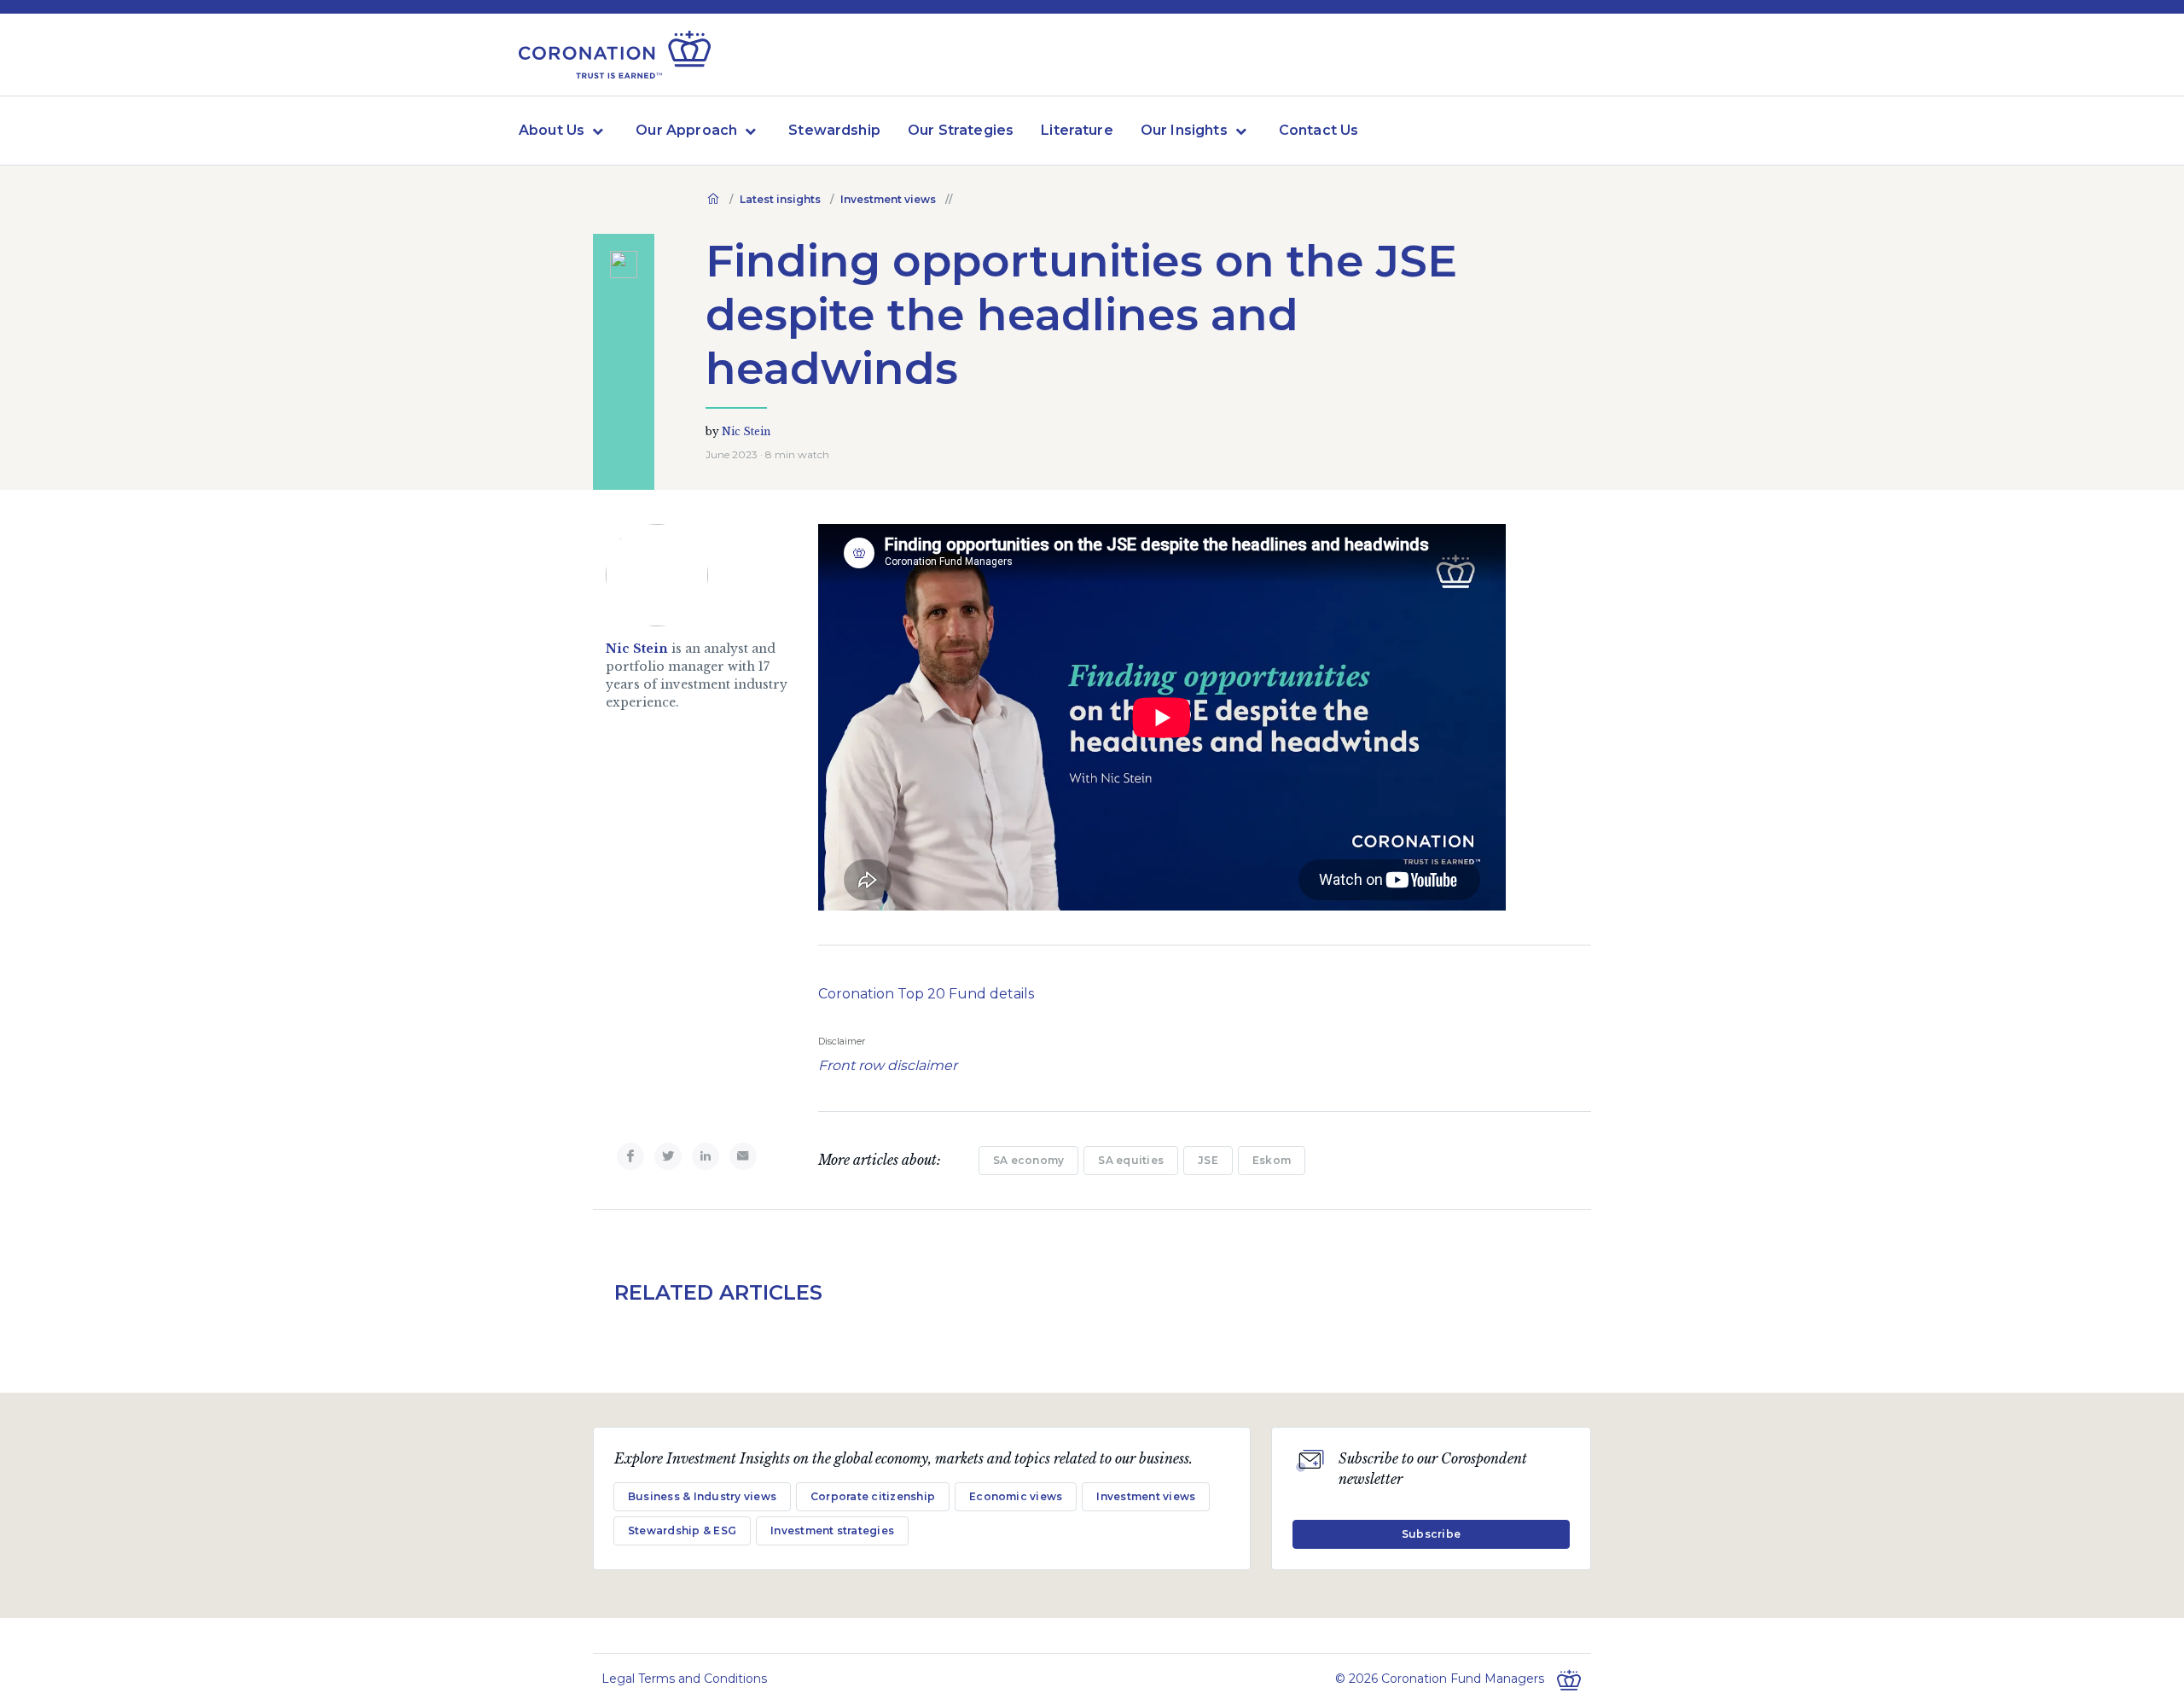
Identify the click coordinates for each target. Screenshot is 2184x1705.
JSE (1208, 1160)
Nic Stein (746, 431)
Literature (1077, 130)
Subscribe (1431, 1534)
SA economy (1028, 1160)
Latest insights (780, 199)
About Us (552, 130)
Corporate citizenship (873, 1496)
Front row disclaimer (889, 1065)
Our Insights (1184, 130)
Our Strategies (961, 130)
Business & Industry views (702, 1496)
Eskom (1272, 1160)
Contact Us (1319, 130)
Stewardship (834, 130)
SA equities (1131, 1160)
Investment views (888, 199)
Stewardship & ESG (682, 1530)
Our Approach (686, 130)
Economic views (1016, 1496)
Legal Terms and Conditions (684, 1679)
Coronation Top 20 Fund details (926, 994)
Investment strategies (832, 1530)
